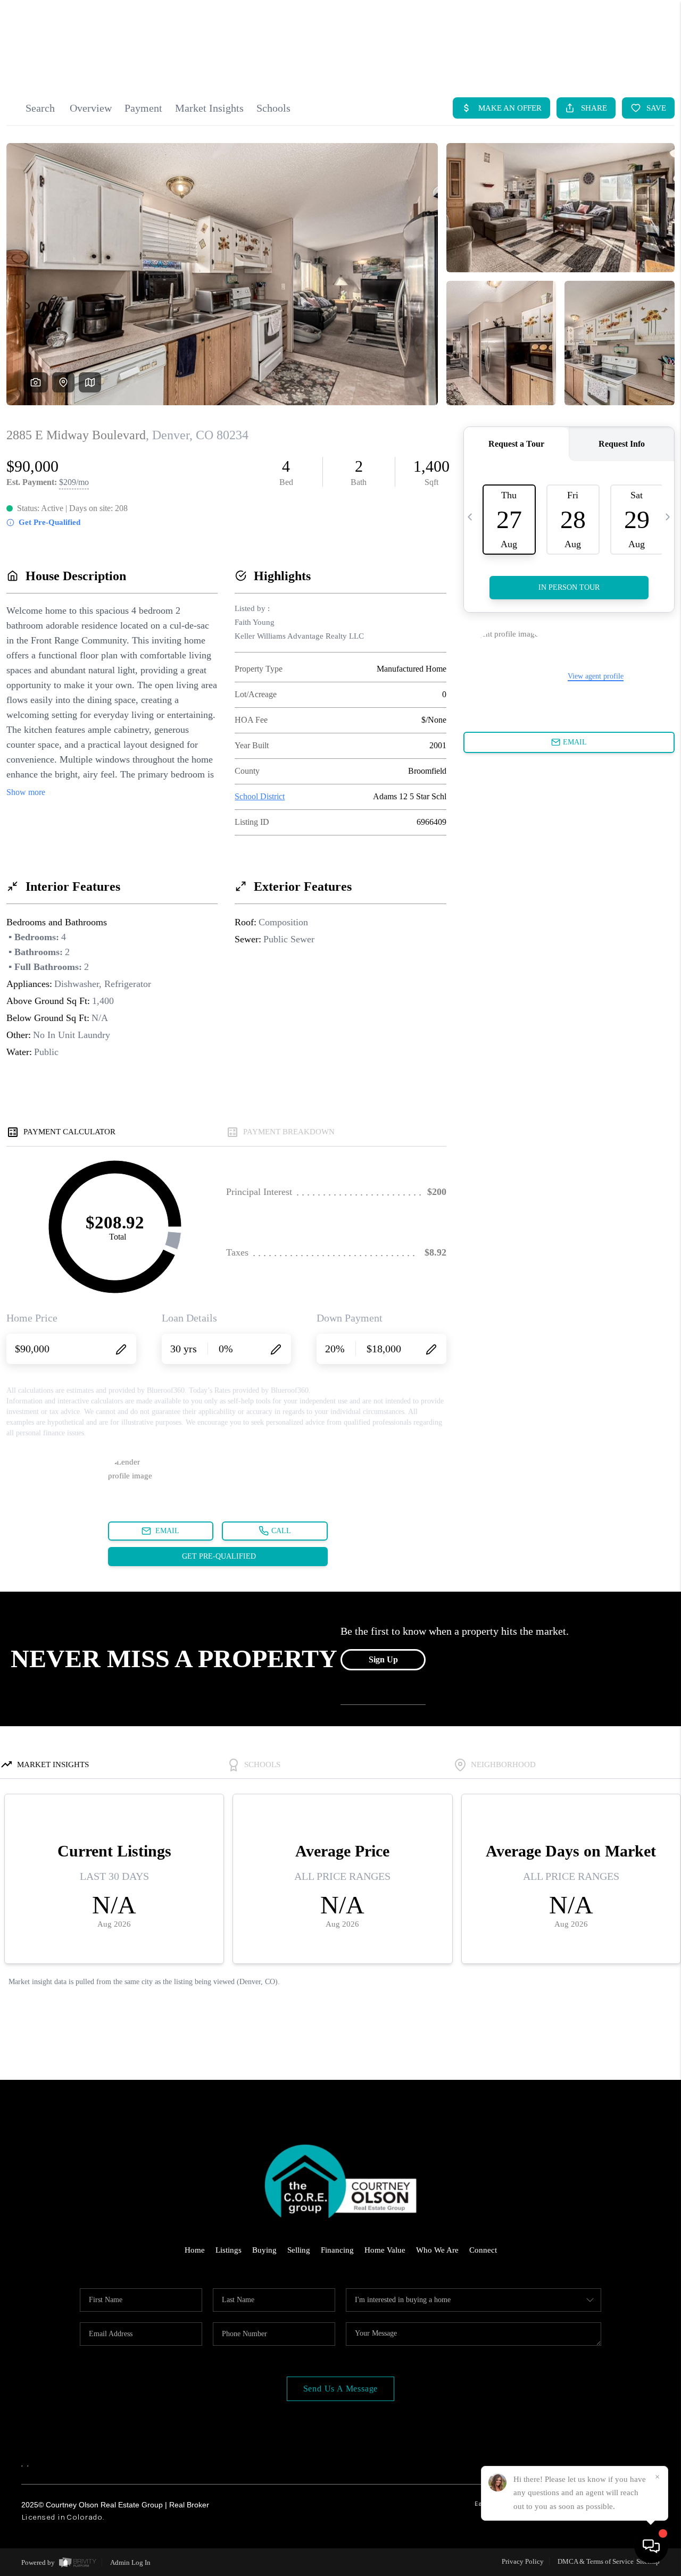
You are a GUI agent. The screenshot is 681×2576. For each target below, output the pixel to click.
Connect (483, 2250)
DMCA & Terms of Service (596, 2561)
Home (195, 2250)
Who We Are (437, 2250)
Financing (337, 2250)
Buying (264, 2250)
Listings (229, 2250)
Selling (299, 2250)
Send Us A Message (341, 2389)
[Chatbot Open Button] (651, 2546)
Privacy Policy (523, 2561)
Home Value (385, 2250)
